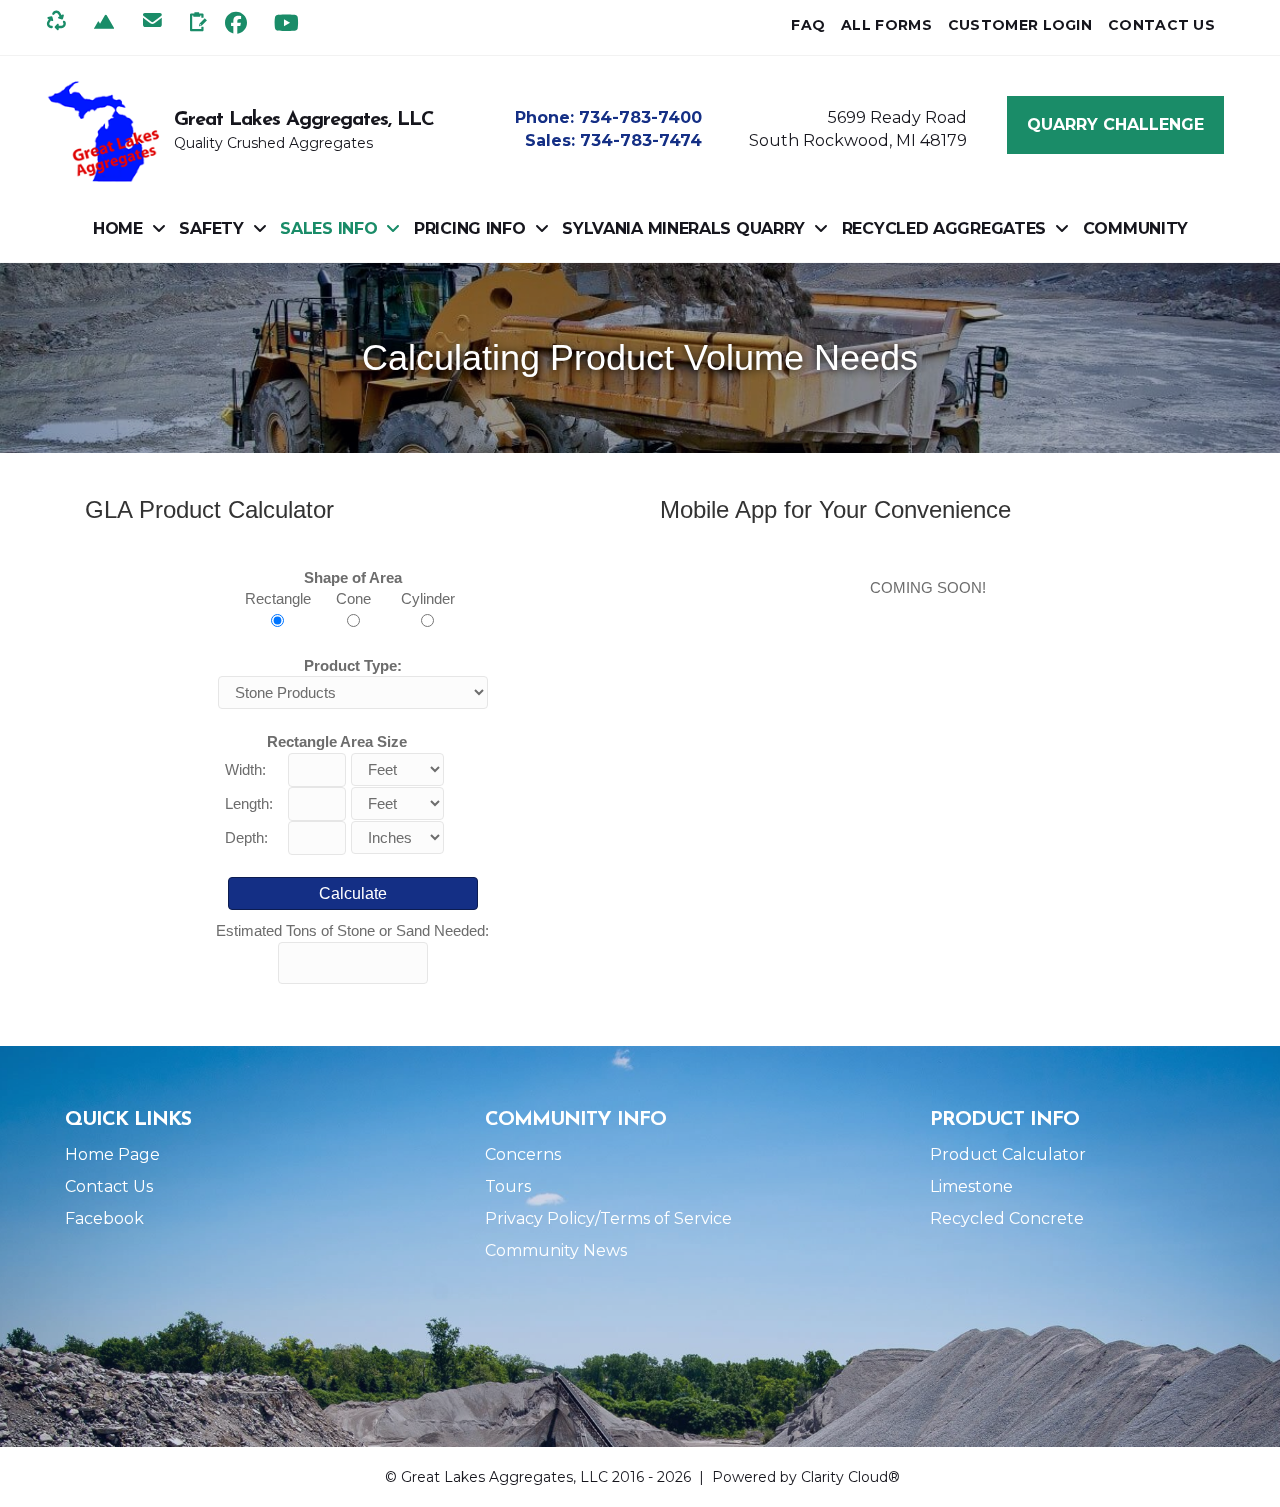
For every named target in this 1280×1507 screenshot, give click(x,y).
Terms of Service (666, 1218)
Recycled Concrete (1007, 1218)
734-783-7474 (641, 140)
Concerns (523, 1154)
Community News (556, 1250)
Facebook (104, 1218)
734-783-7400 (640, 117)
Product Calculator (1008, 1154)
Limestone (971, 1186)
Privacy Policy (540, 1218)
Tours (508, 1186)
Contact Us (109, 1186)
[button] (236, 22)
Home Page (112, 1154)
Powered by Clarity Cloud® (806, 1477)
